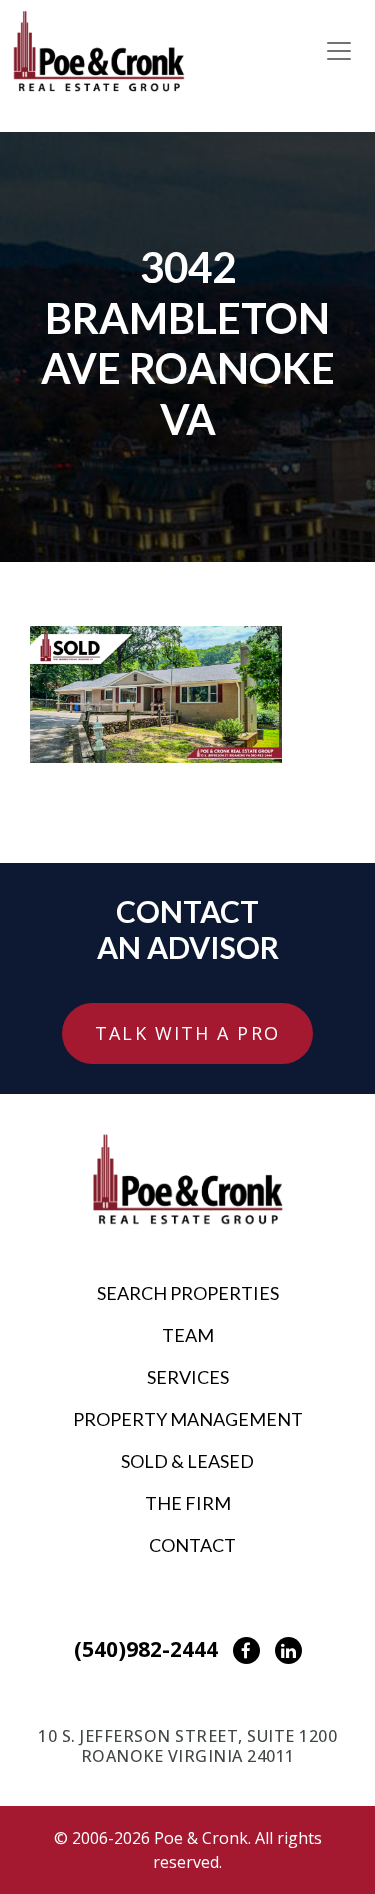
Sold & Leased (187, 1461)
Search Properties (188, 1293)
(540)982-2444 (146, 1649)
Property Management (188, 1419)
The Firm (188, 1503)
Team (188, 1335)
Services (188, 1377)
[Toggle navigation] (339, 51)
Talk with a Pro (187, 1033)
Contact (192, 1545)
